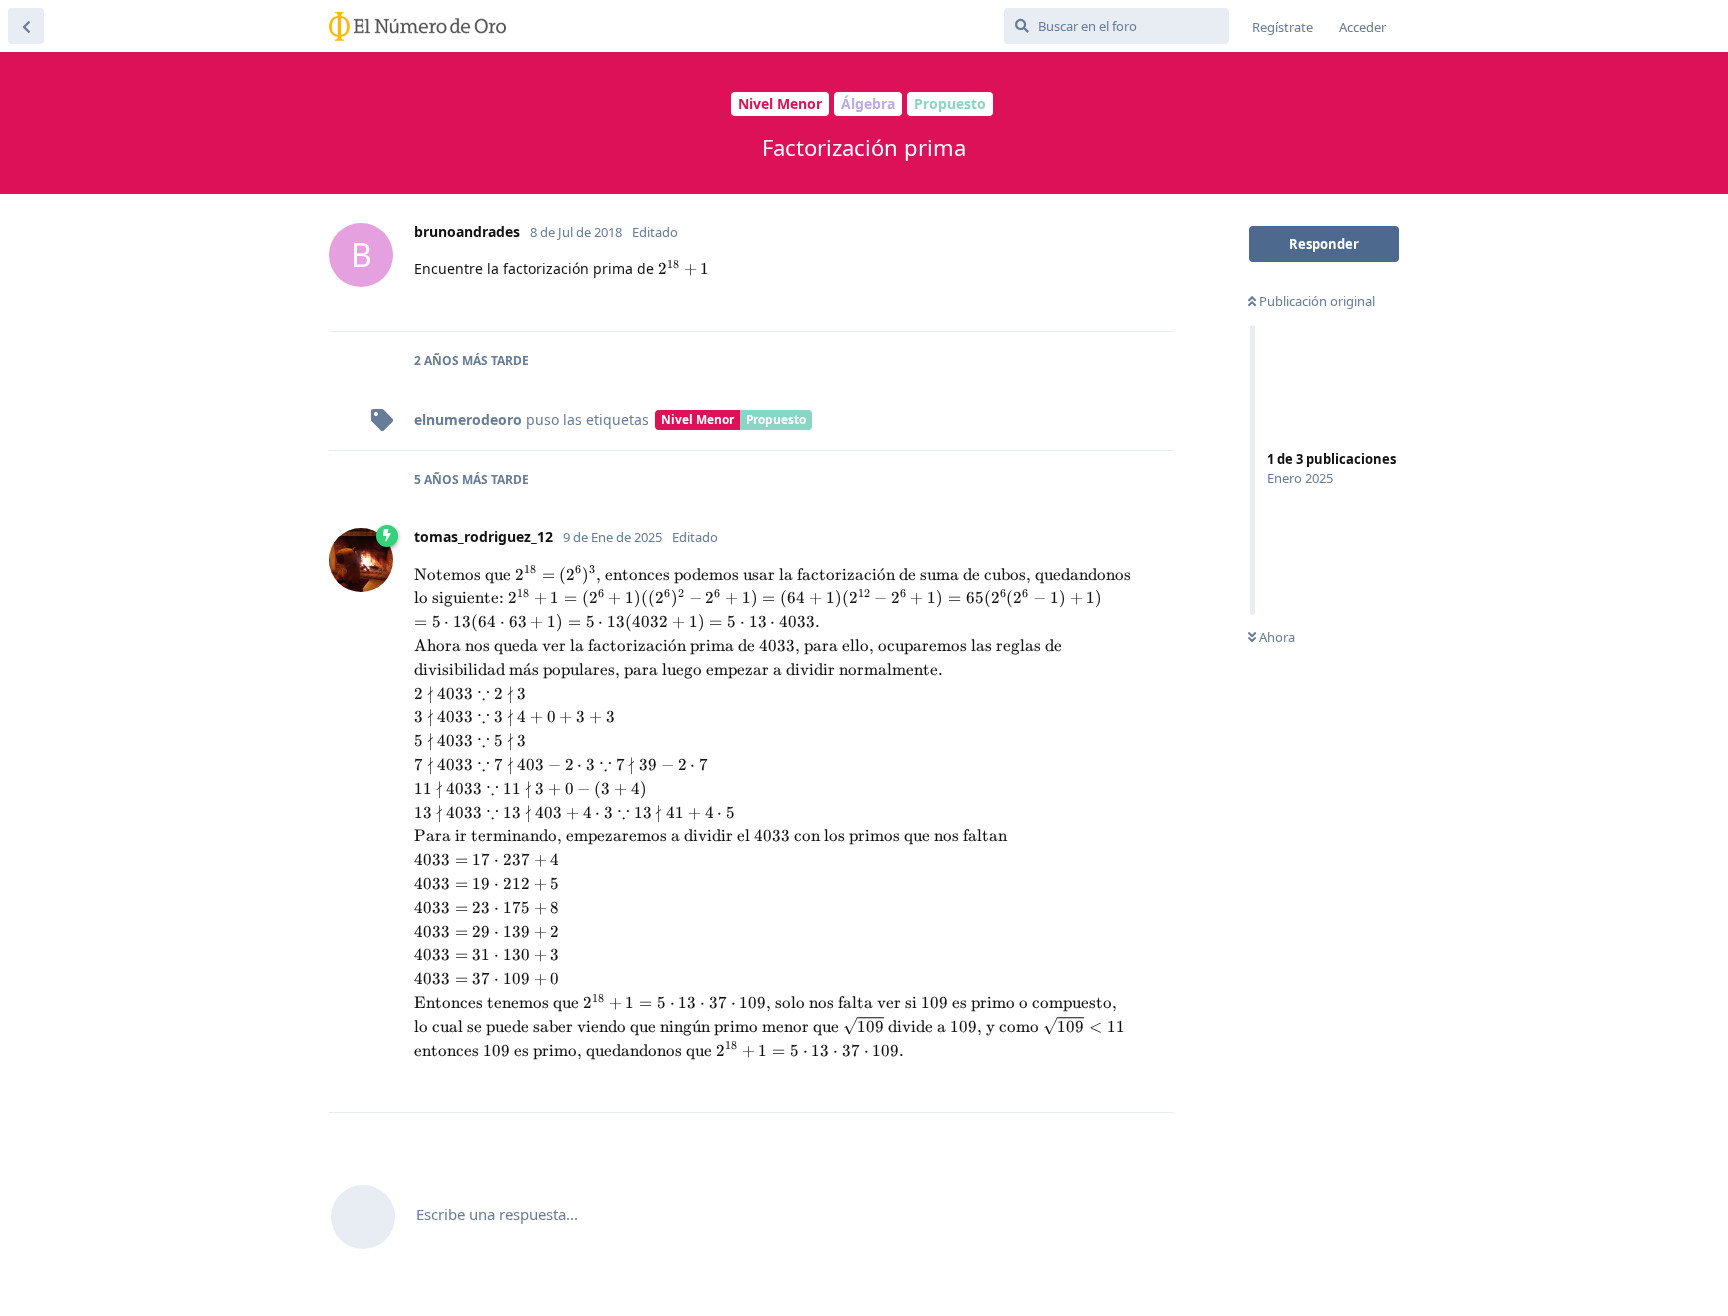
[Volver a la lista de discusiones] (26, 26)
